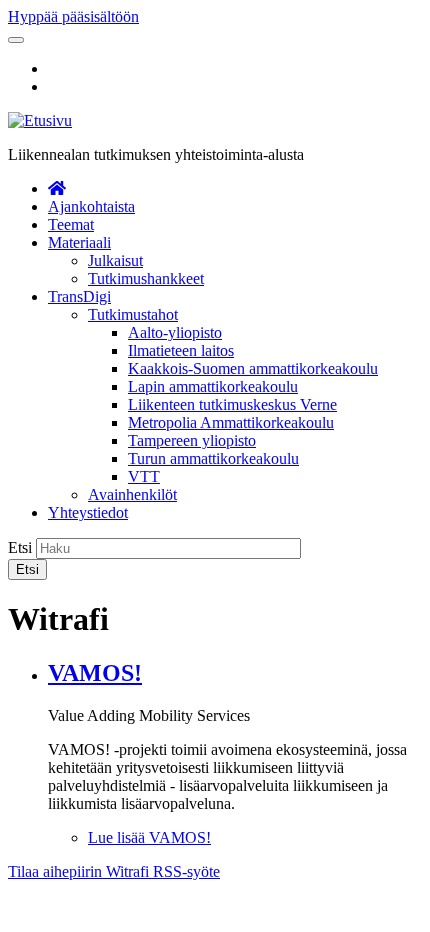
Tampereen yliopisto (192, 440)
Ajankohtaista (91, 206)
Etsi (20, 547)
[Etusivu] (40, 120)
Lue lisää (149, 837)
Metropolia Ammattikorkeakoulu (231, 422)
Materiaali (79, 242)
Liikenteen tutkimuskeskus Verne (232, 404)
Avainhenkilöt (132, 494)
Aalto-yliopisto (175, 332)
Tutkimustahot (133, 314)
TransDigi (79, 296)
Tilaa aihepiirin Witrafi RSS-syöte (114, 871)
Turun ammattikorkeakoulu (213, 458)
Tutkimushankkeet (146, 278)
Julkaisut (115, 260)
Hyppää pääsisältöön (73, 16)
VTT (144, 476)
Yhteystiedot (88, 512)
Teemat (71, 224)
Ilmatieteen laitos (181, 350)
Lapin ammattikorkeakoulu (213, 386)
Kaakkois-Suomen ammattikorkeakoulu (253, 368)
